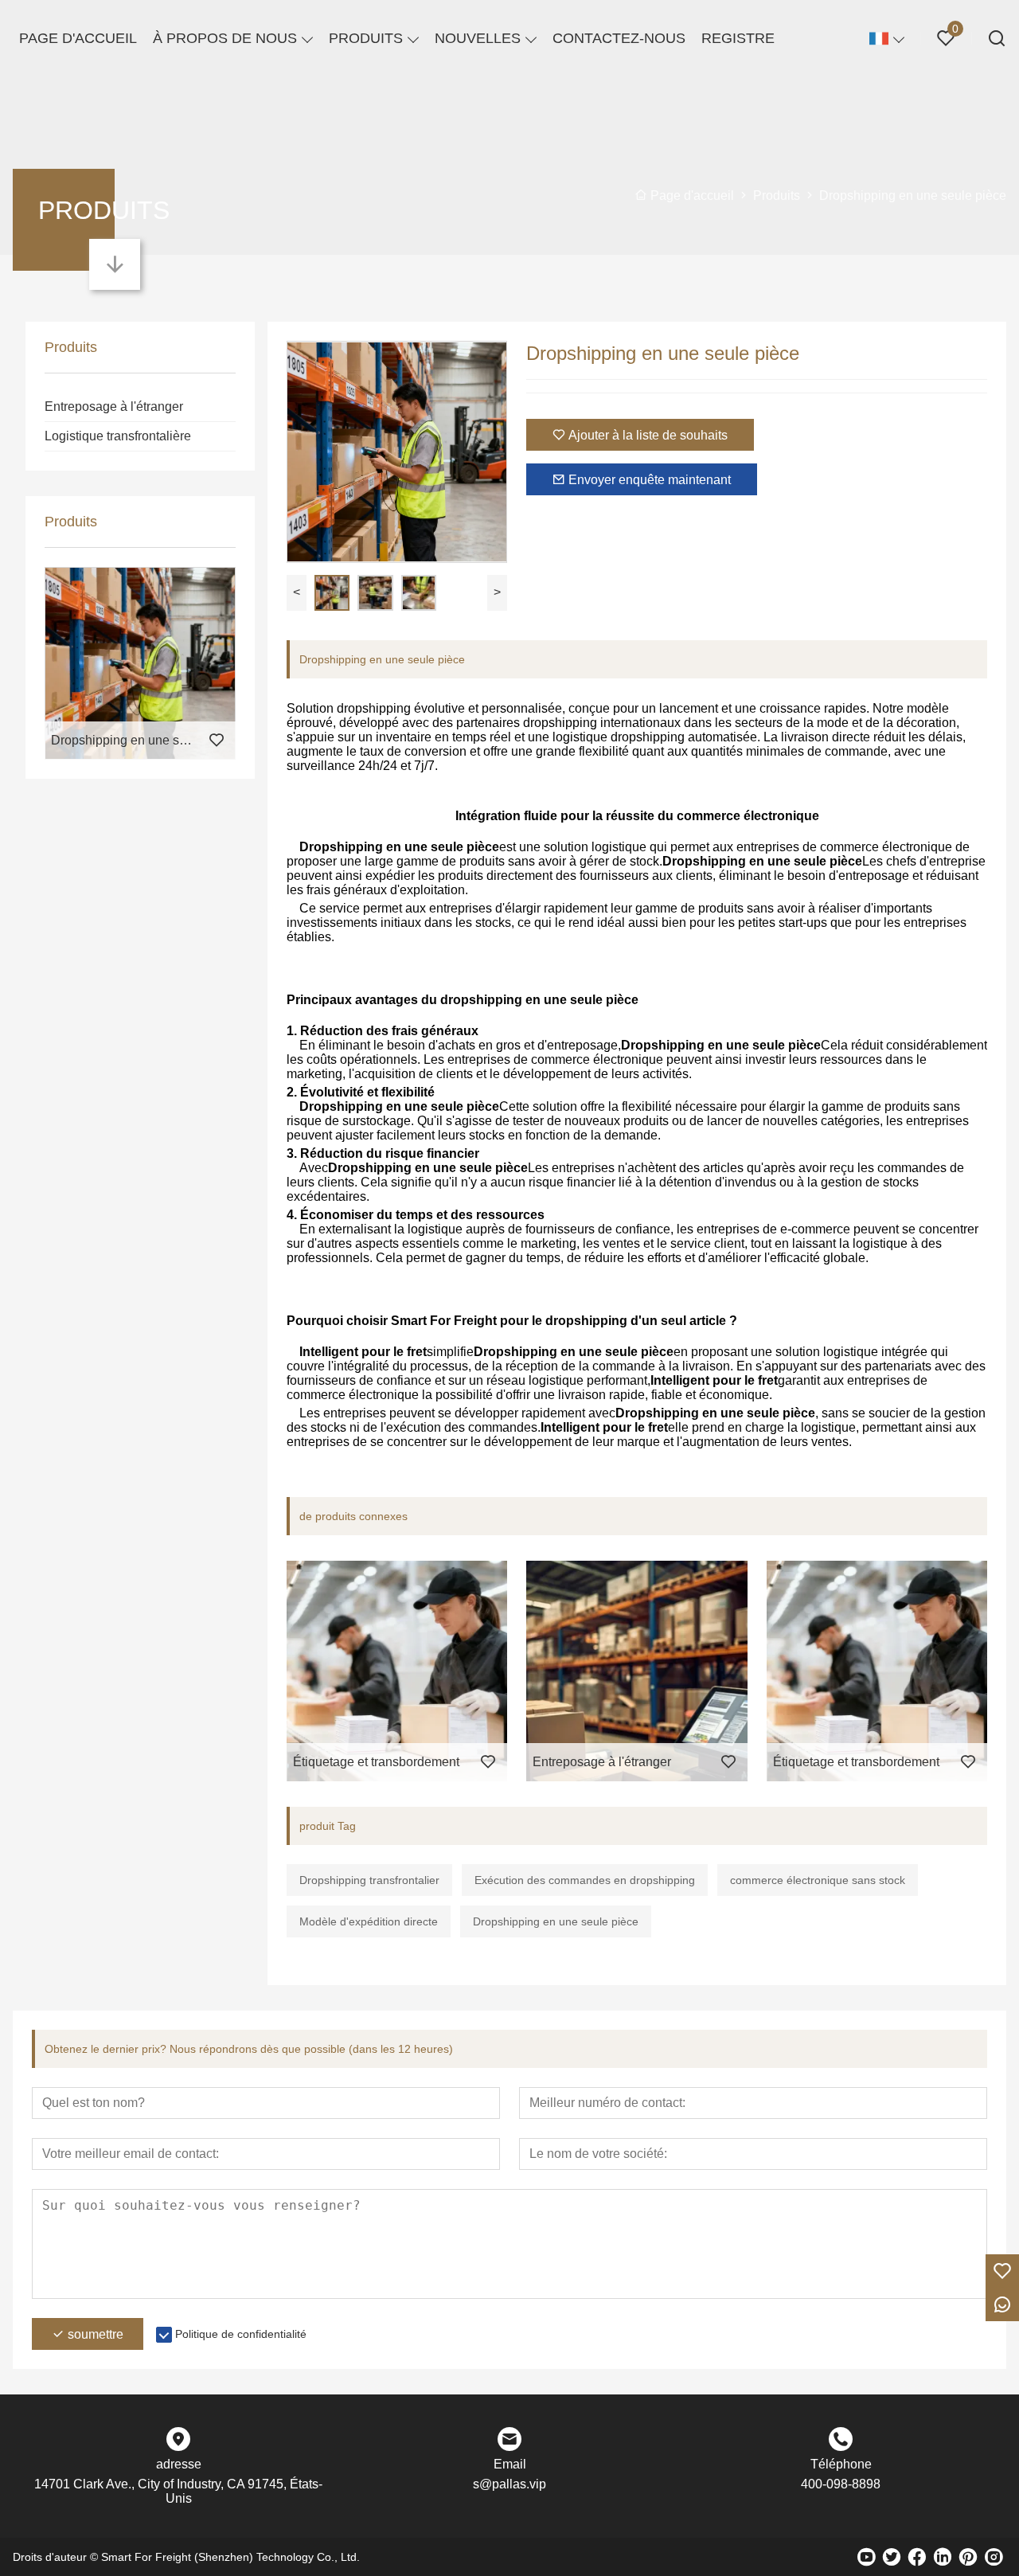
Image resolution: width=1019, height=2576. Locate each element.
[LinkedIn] (943, 2557)
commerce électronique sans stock (818, 1880)
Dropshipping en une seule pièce (556, 1921)
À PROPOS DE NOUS (225, 38)
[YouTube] (866, 2557)
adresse (179, 2464)
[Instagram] (994, 2557)
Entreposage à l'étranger (114, 407)
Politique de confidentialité (241, 2334)
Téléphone (841, 2464)
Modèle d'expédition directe (369, 1921)
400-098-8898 (841, 2484)
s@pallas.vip (509, 2484)
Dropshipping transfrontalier (369, 1880)
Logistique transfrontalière (118, 436)
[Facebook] (917, 2557)
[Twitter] (892, 2557)
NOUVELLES (478, 38)
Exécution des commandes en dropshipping (585, 1880)
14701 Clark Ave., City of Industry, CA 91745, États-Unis (178, 2491)
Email (510, 2464)
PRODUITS (366, 38)
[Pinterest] (968, 2557)
